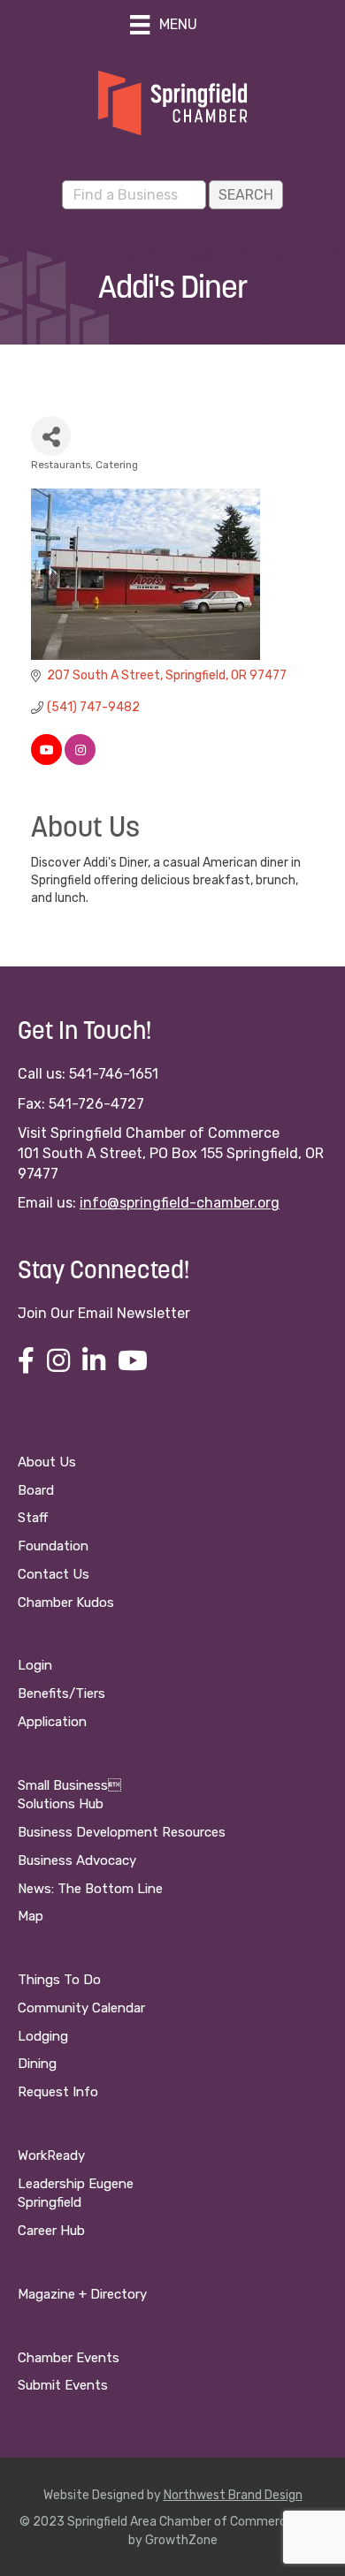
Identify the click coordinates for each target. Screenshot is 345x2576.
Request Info (58, 2092)
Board (36, 1490)
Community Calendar (81, 2008)
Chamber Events (69, 2358)
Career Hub (51, 2231)
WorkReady (51, 2156)
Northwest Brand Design (233, 2495)
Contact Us (54, 1574)
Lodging (43, 2036)
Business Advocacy (77, 1860)
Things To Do (59, 1980)
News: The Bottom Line (90, 1889)
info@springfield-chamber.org (180, 1203)
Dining (37, 2064)
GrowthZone (181, 2540)
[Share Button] (51, 436)
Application (52, 1722)
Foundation (53, 1546)
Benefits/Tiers (61, 1693)
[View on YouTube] (46, 761)
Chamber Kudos (66, 1602)
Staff (33, 1518)
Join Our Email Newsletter (104, 1313)
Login (35, 1665)
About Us (47, 1462)
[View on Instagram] (80, 761)
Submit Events (63, 2385)
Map (31, 1916)
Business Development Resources (122, 1832)
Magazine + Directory (82, 2294)
